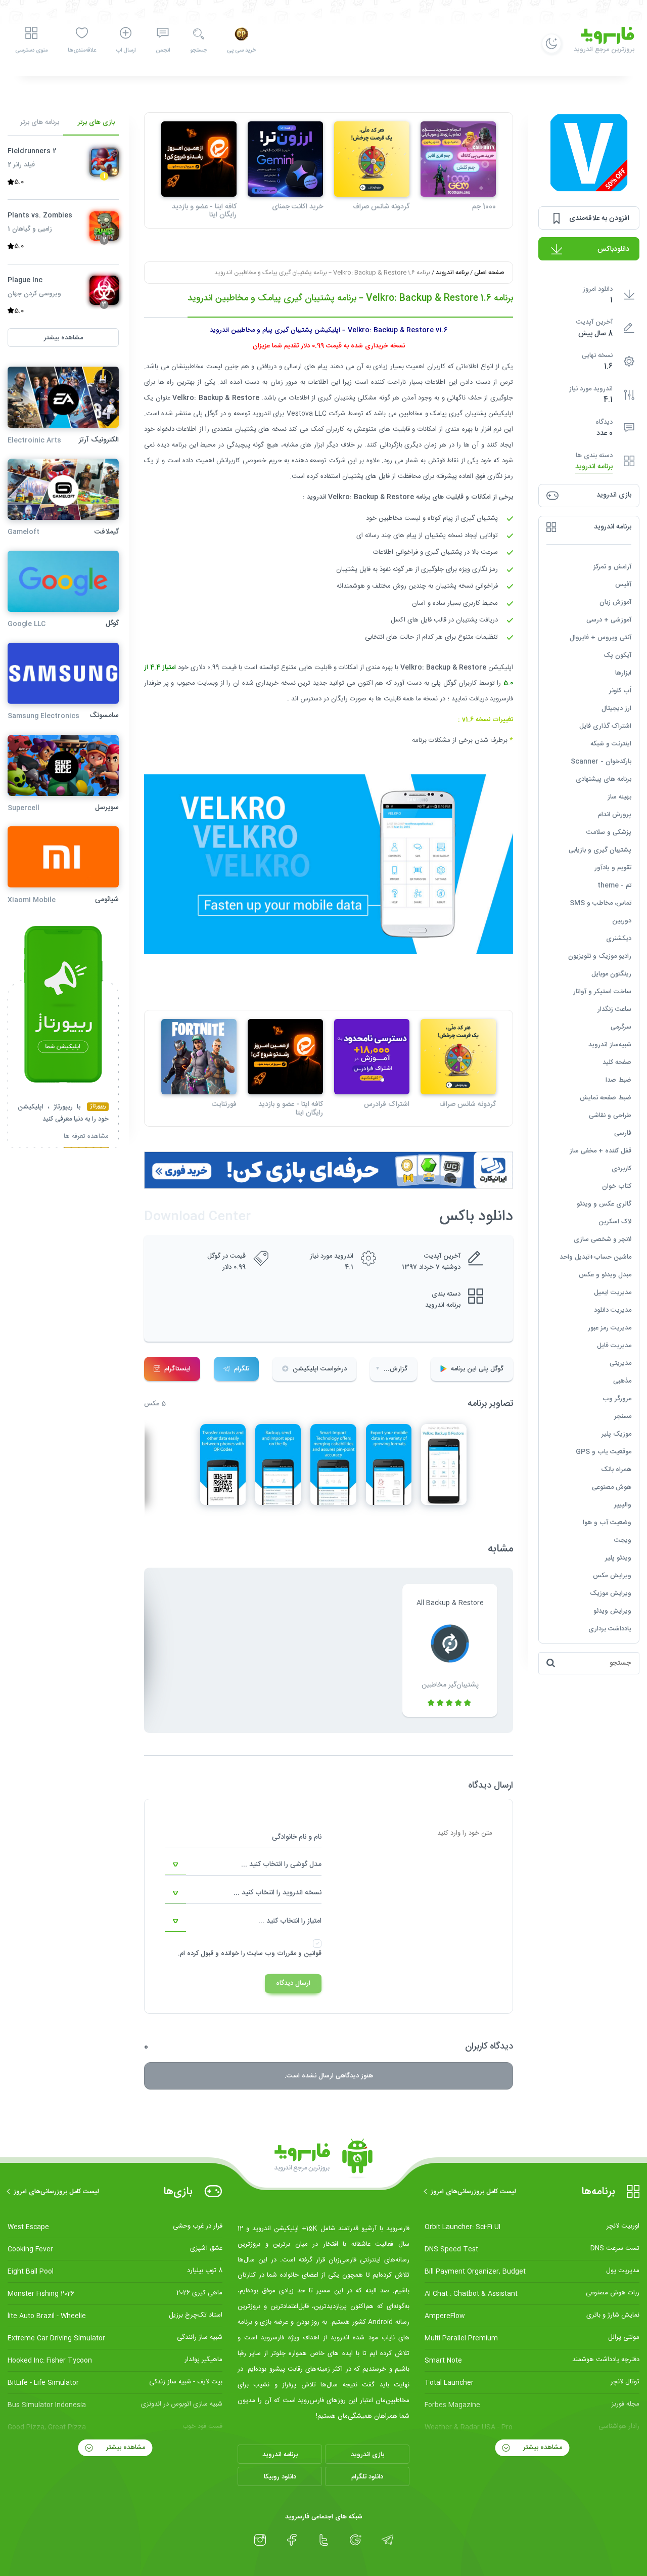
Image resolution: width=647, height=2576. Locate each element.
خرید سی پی (241, 51)
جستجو (198, 51)
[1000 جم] (458, 159)
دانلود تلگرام (367, 2477)
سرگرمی (621, 1027)
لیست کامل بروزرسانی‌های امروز (473, 2192)
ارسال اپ (126, 51)
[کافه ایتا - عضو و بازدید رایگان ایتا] (199, 159)
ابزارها (623, 673)
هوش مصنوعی (612, 1487)
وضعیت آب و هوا (607, 1523)
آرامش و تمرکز (612, 567)
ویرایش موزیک (611, 1593)
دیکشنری (619, 939)
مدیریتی (620, 1363)
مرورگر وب (617, 1399)
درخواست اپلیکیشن (320, 1369)
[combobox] (243, 1865)
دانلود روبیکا (280, 2477)
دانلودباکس (613, 249)
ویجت (623, 1540)
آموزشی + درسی (609, 620)
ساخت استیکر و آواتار (602, 992)
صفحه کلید (617, 1062)
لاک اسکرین (615, 1222)
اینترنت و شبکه (611, 744)
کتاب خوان (617, 1186)
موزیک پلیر (616, 1434)
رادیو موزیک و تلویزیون (600, 956)
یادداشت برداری (610, 1629)
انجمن (163, 51)
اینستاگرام (177, 1369)
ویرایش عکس (612, 1576)
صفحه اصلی (489, 273)
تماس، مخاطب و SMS (600, 903)
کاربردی (621, 1169)
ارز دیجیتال (616, 708)
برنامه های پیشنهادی (604, 779)
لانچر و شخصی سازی (603, 1239)
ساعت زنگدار (614, 1009)
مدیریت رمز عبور (610, 1328)
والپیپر (623, 1505)
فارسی (623, 1133)
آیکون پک (617, 655)
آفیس (623, 585)
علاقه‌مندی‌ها (82, 51)
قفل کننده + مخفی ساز (600, 1151)
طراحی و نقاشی (610, 1116)
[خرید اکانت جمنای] (285, 159)
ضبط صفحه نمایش (606, 1098)
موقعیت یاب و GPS (604, 1452)
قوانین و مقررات (299, 1953)
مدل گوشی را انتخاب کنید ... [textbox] (281, 1864)
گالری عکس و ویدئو (604, 1204)
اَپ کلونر (620, 691)
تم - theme (614, 885)
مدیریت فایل (614, 1346)
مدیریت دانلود (613, 1310)
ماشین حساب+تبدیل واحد (595, 1257)
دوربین (622, 921)
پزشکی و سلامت (609, 832)
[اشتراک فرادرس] (372, 1057)
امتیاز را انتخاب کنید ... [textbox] (290, 1921)
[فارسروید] (323, 2159)
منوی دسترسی (31, 51)
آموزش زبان (615, 602)
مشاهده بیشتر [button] (63, 337)
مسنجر (623, 1416)
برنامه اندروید (594, 467)
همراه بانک (616, 1470)
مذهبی (622, 1381)
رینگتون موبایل (611, 974)
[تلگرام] (387, 2540)
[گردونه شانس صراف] (372, 159)
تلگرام (242, 1369)
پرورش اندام (615, 815)
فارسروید (501, 699)
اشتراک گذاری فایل (605, 726)
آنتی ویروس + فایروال (600, 638)
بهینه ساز (619, 797)
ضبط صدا (618, 1080)
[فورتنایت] (199, 1057)
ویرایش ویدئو (612, 1611)
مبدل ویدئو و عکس (605, 1275)
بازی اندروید (367, 2455)
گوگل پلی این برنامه (477, 1369)
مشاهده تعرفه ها (86, 1137)
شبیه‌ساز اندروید (610, 1045)
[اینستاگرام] (260, 2540)
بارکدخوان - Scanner (601, 762)
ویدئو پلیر (618, 1558)
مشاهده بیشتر (542, 2448)
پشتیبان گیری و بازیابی (600, 850)
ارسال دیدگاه (293, 1983)
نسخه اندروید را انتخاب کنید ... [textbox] (278, 1893)
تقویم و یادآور (613, 868)
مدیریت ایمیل (613, 1293)
